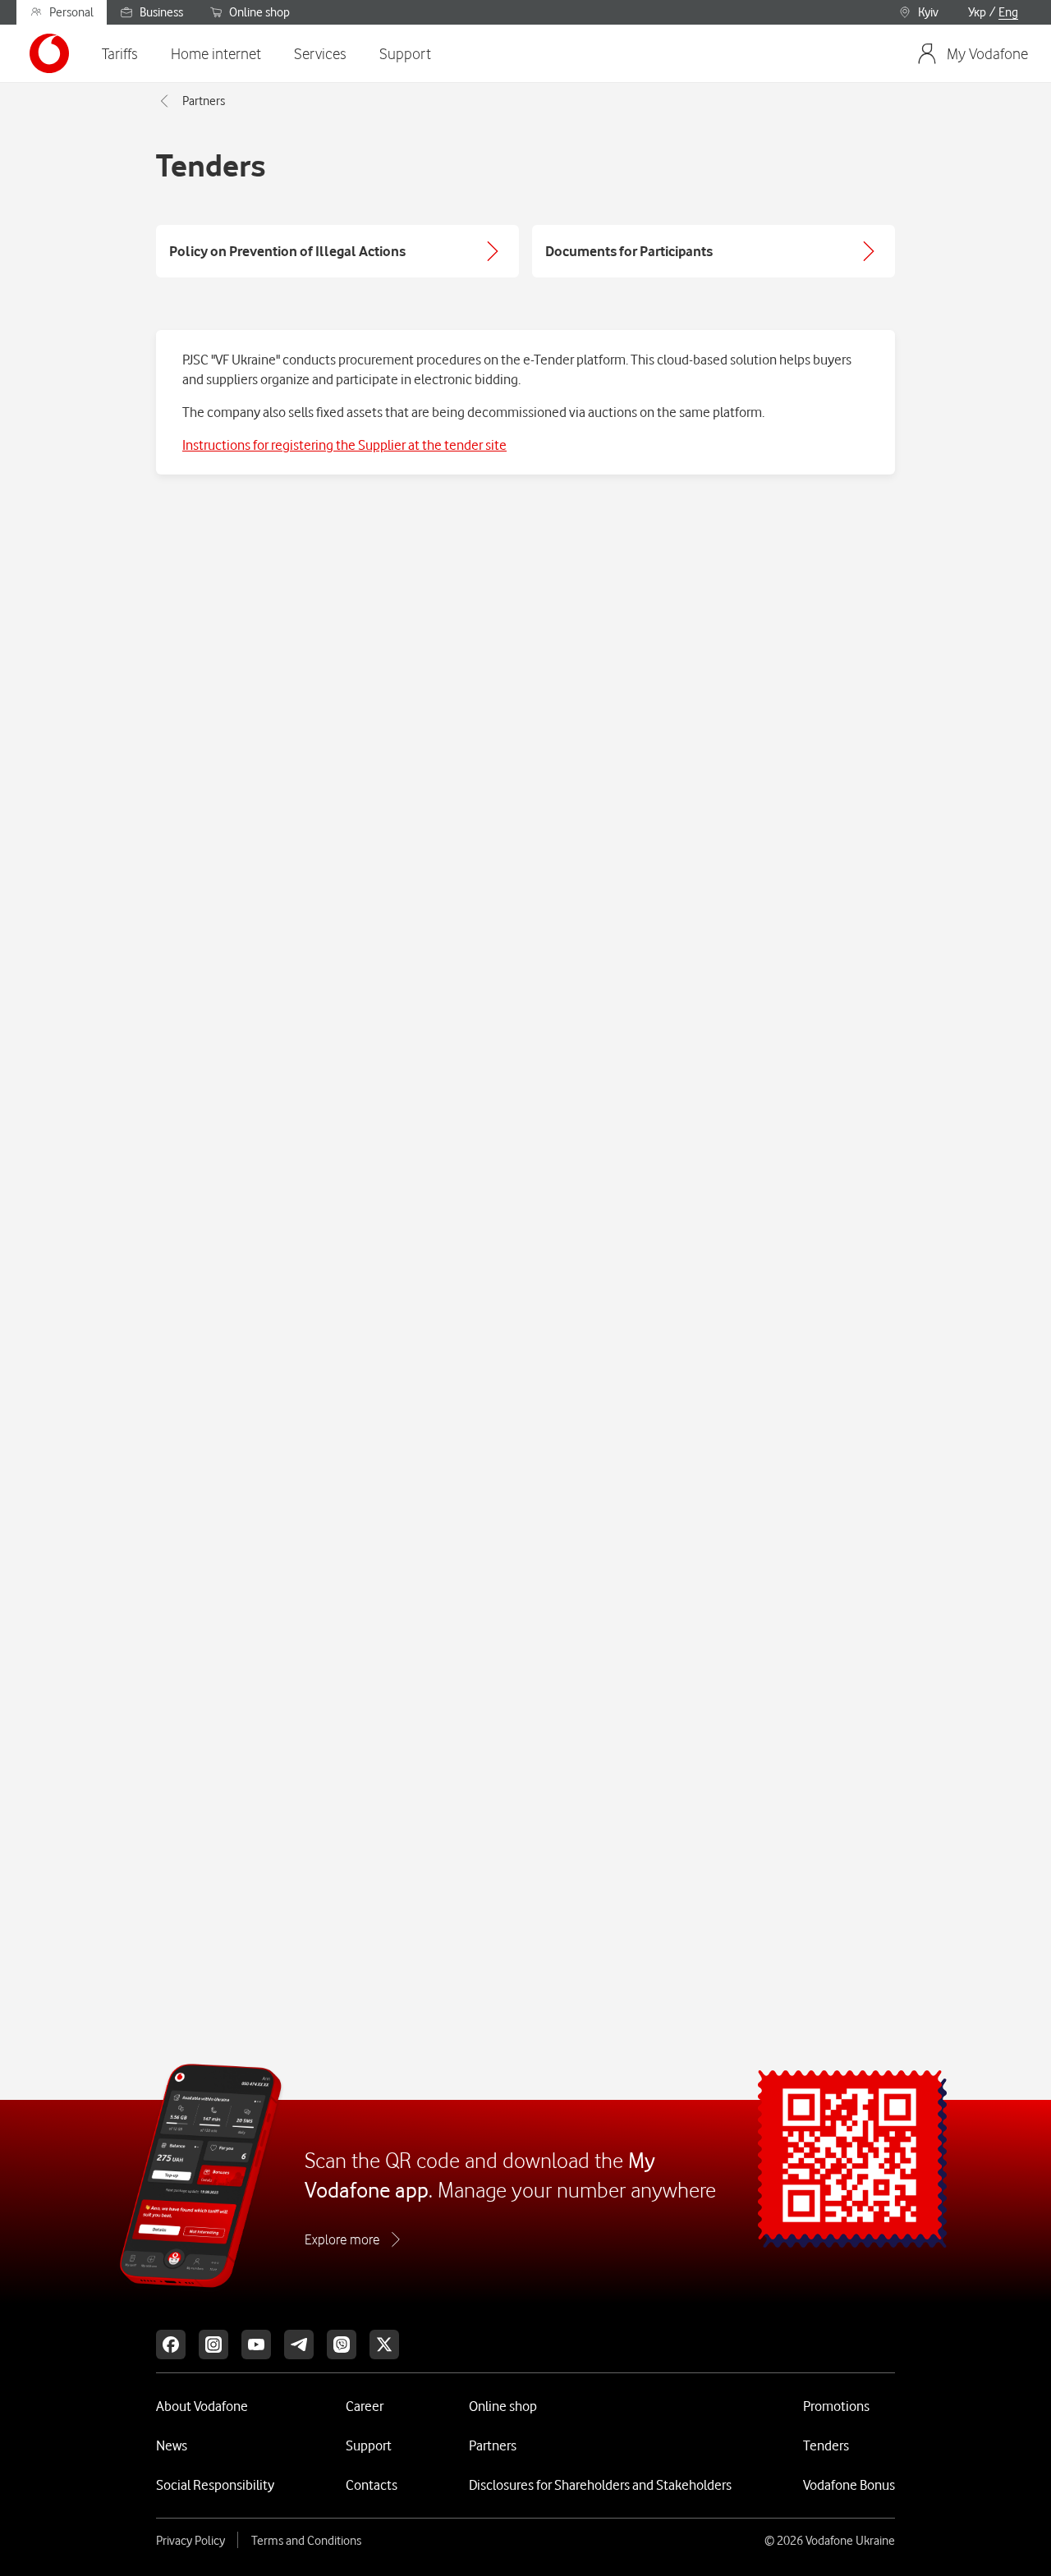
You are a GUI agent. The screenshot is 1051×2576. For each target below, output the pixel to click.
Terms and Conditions (306, 2541)
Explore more (342, 2239)
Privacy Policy (190, 2541)
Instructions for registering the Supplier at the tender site (344, 445)
